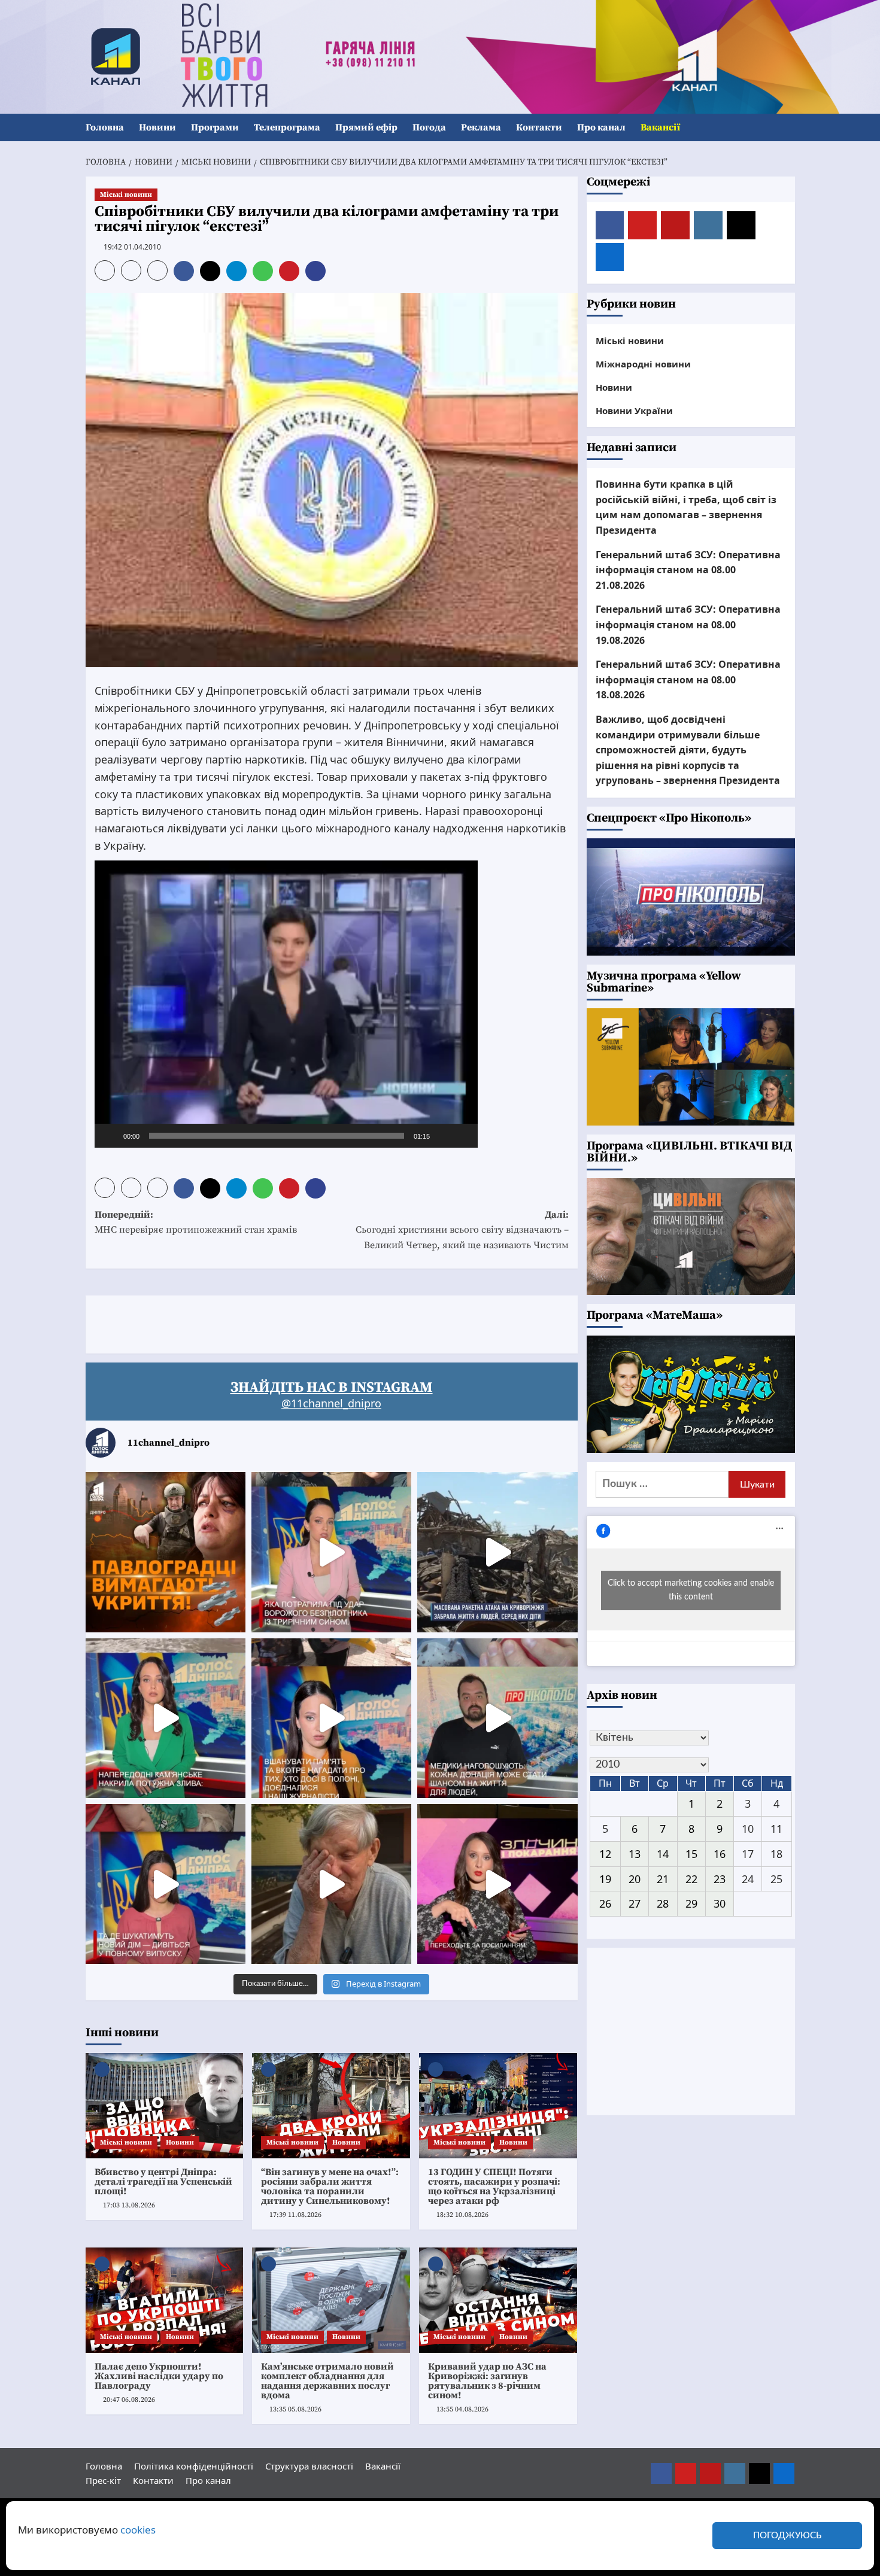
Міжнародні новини (643, 364)
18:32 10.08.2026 (462, 2215)
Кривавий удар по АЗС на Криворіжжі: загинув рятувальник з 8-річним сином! (487, 2381)
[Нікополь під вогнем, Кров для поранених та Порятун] (497, 1718)
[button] (788, 128)
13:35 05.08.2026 (295, 2409)
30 (720, 1903)
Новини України (634, 410)
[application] (286, 1004)
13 (635, 1854)
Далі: (462, 1230)
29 (691, 1903)
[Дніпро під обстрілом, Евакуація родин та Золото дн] (166, 1884)
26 (605, 1903)
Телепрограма (287, 127)
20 (635, 1879)
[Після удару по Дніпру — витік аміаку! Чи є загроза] (331, 1884)
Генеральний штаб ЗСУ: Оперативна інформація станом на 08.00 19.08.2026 (688, 624)
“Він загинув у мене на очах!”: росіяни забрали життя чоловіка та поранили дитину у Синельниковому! (330, 2186)
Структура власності (309, 2466)
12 (605, 1854)
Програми (215, 127)
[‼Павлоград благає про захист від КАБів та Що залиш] (166, 1552)
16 (720, 1854)
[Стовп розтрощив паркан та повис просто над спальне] (331, 1718)
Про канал (601, 127)
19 (605, 1879)
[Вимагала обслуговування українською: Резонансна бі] (497, 1884)
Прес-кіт (103, 2480)
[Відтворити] (110, 1136)
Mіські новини (126, 195)
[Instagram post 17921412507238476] (497, 1552)
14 (663, 1854)
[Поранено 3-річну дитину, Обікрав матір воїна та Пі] (166, 1718)
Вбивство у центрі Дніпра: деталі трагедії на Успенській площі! (163, 2182)
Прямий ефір (366, 127)
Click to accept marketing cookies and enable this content (691, 1590)
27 (635, 1903)
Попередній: (196, 1222)
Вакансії (660, 127)
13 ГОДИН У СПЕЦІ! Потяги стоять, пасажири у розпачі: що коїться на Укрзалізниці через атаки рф (494, 2186)
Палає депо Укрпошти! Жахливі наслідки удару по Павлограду (159, 2376)
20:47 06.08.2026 (129, 2400)
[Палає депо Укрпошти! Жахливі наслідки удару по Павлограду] (165, 2300)
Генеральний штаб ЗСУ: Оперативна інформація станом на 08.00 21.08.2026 (688, 570)
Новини (157, 127)
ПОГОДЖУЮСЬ (787, 2536)
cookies (138, 2530)
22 (691, 1879)
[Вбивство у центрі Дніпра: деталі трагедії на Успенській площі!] (165, 2106)
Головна (105, 127)
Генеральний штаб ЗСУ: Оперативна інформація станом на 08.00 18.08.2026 (688, 679)
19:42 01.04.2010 (132, 247)
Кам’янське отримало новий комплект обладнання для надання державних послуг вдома (327, 2381)
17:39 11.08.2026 (295, 2215)
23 (720, 1879)
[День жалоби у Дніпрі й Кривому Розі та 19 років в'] (331, 1552)
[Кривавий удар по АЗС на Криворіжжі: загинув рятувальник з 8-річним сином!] (498, 2300)
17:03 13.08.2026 (129, 2205)
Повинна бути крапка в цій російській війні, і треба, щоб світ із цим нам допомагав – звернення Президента (686, 507)
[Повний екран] (462, 1136)
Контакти (539, 127)
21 (663, 1879)
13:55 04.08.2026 (462, 2409)
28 (663, 1903)
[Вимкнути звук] (443, 1136)
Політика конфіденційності (194, 2466)
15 (691, 1854)
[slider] (277, 1136)
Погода (429, 127)
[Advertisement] (304, 1322)
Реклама (481, 127)
